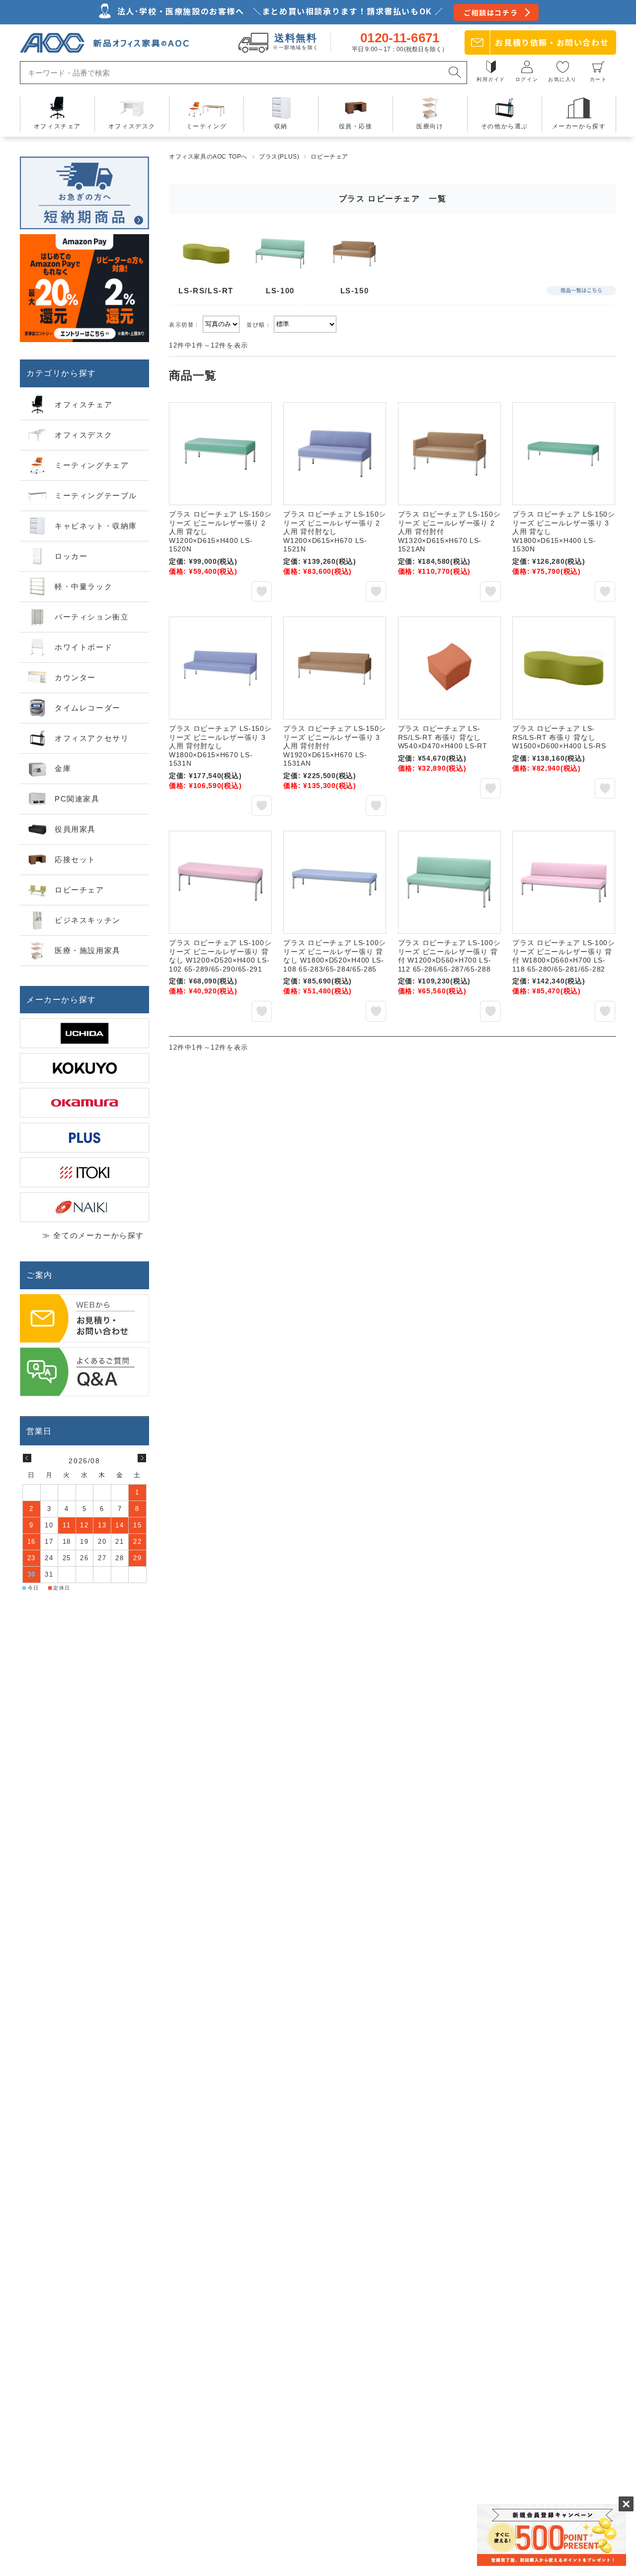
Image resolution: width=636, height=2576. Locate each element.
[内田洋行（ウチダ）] (84, 1033)
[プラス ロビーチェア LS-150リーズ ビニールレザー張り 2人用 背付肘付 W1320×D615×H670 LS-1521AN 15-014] (449, 454)
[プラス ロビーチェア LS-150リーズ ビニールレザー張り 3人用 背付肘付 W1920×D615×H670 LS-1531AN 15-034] (335, 668)
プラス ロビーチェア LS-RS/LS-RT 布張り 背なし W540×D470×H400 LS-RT (443, 737)
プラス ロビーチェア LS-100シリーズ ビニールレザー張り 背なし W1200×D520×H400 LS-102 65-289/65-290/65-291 (220, 956)
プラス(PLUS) (279, 157)
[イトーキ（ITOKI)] (84, 1172)
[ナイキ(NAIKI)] (84, 1207)
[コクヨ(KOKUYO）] (84, 1068)
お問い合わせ (552, 42)
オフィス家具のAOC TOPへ (208, 157)
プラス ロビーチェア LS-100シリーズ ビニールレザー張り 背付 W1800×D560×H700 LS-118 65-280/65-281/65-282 (564, 956)
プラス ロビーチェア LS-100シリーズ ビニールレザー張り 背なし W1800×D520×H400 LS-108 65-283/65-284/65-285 (335, 956)
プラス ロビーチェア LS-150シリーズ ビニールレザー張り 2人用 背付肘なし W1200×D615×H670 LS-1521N (335, 532)
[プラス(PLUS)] (84, 1138)
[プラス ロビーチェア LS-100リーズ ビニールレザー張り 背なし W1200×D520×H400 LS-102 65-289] (220, 882)
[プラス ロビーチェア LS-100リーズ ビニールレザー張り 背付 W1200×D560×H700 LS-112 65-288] (449, 882)
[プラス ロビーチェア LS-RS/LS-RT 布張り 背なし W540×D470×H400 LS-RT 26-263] (449, 668)
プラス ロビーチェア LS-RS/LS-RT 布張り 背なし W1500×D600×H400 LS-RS (559, 737)
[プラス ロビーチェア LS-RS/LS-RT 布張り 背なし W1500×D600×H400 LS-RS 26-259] (564, 668)
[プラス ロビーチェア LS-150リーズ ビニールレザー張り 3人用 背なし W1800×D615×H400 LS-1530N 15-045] (564, 454)
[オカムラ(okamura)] (84, 1103)
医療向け (430, 126)
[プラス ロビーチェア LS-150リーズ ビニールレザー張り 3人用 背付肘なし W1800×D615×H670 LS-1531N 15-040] (220, 668)
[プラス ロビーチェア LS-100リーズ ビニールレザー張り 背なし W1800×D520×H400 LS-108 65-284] (335, 882)
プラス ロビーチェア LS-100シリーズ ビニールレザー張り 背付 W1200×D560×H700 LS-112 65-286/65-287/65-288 (449, 956)
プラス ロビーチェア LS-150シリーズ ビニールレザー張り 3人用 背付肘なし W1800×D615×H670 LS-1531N (220, 746)
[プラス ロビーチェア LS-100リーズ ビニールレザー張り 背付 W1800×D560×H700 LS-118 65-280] (564, 882)
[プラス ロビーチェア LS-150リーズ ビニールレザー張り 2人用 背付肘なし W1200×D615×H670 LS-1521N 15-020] (335, 454)
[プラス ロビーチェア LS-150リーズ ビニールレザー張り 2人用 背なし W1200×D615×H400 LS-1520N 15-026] (220, 454)
